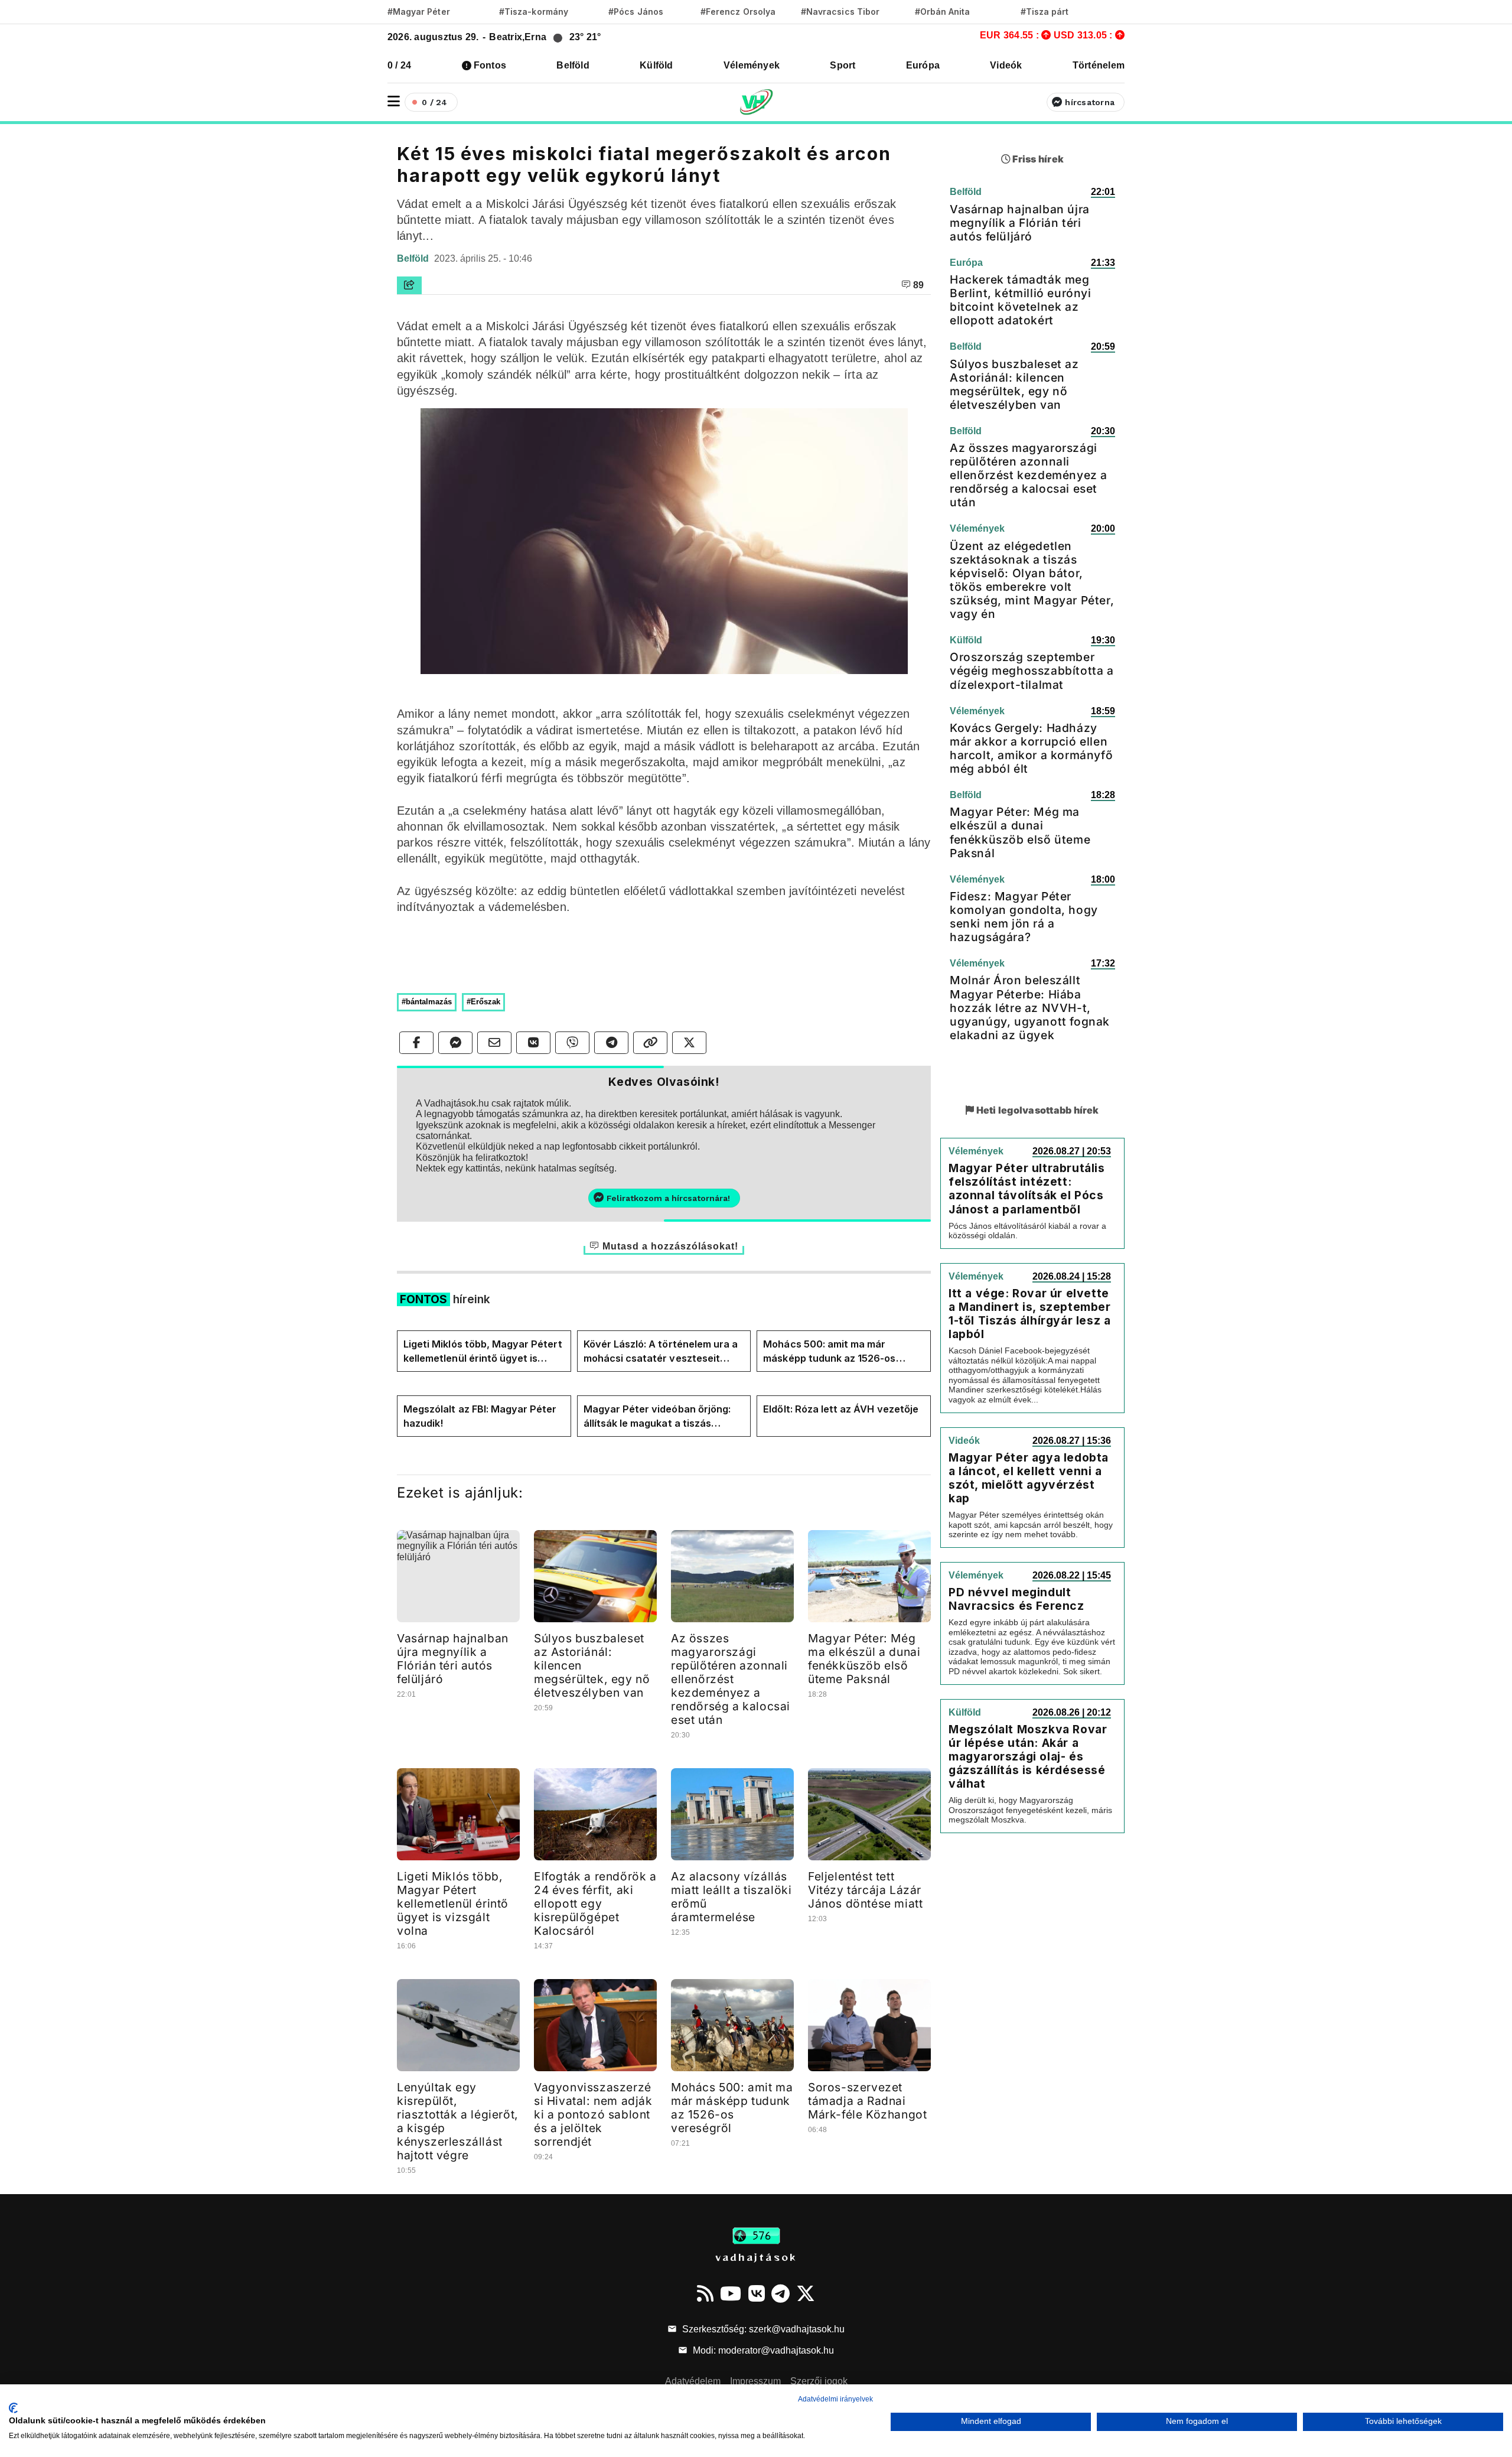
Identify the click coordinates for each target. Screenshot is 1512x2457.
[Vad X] (806, 2293)
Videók (1006, 65)
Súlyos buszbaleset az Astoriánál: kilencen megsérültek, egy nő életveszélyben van (1014, 384)
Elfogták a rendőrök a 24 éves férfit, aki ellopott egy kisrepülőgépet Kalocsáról (595, 1903)
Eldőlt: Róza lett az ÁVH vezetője (841, 1409)
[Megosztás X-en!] (689, 1043)
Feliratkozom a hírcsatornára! (668, 1198)
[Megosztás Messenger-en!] (455, 1043)
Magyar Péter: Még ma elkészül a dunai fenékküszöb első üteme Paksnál (864, 1659)
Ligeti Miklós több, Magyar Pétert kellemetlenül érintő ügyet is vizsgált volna (483, 1352)
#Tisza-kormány (534, 12)
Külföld (656, 65)
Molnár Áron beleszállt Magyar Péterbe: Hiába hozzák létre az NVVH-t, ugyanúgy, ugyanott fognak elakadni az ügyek (1030, 1007)
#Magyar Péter (419, 12)
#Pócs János (636, 12)
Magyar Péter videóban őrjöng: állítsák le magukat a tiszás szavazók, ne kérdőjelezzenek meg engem (657, 1417)
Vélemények (752, 65)
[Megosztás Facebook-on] (416, 1043)
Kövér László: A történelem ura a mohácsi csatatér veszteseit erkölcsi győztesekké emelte (661, 1352)
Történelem (1099, 65)
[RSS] (705, 2293)
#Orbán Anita (943, 12)
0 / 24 (399, 65)
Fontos (490, 65)
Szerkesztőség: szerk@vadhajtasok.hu (762, 2329)
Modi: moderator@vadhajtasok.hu (762, 2350)
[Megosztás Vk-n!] (533, 1043)
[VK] (757, 2293)
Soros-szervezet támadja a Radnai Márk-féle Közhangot (867, 2101)
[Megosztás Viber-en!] (572, 1043)
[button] (394, 101)
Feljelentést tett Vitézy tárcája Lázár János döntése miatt (865, 1890)
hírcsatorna (1090, 102)
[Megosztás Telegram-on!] (611, 1043)
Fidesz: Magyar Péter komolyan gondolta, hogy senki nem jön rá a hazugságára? (1024, 917)
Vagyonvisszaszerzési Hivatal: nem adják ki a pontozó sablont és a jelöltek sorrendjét (593, 2114)
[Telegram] (781, 2293)
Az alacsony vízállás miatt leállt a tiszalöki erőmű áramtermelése (731, 1897)
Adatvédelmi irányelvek (835, 2399)
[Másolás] (650, 1043)
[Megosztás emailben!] (494, 1043)
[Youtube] (731, 2293)
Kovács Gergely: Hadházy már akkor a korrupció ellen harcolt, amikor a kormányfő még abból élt (1031, 748)
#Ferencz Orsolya (738, 12)
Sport (843, 65)
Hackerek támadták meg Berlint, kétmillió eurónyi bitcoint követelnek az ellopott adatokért (1021, 300)
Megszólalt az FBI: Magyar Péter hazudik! (480, 1416)
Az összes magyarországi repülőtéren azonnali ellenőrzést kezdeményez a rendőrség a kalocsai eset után (731, 1679)
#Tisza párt (1045, 12)
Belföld (573, 65)
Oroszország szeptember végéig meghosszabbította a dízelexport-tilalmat (1032, 671)
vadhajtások (756, 2257)
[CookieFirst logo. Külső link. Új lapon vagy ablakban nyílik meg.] (13, 2408)
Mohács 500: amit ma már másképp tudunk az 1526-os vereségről (829, 1352)
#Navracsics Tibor (840, 12)
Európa (923, 65)
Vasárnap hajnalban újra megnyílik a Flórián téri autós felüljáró (453, 1659)
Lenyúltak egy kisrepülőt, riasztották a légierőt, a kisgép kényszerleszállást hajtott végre (458, 2121)
